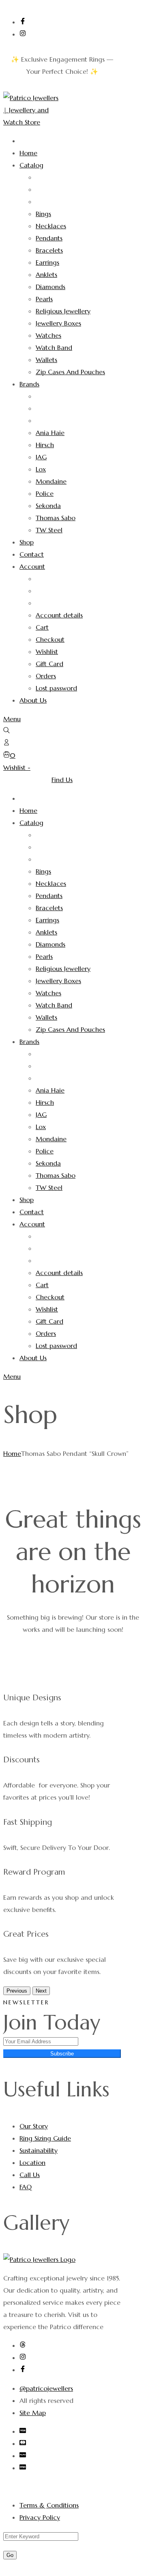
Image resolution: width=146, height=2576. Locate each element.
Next (41, 1991)
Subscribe (62, 2054)
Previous (17, 1991)
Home (12, 1453)
